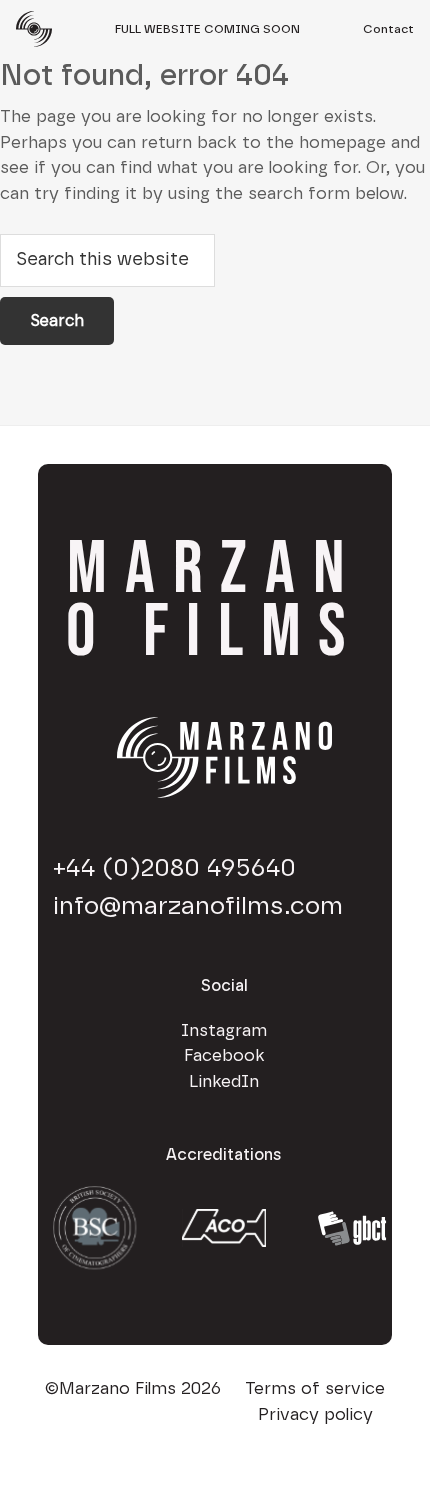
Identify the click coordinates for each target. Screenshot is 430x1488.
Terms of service (315, 1388)
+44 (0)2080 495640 (174, 868)
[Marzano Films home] (34, 29)
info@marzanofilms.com (198, 906)
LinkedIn (224, 1081)
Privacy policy (315, 1414)
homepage (342, 142)
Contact (388, 29)
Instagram (224, 1030)
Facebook (224, 1055)
